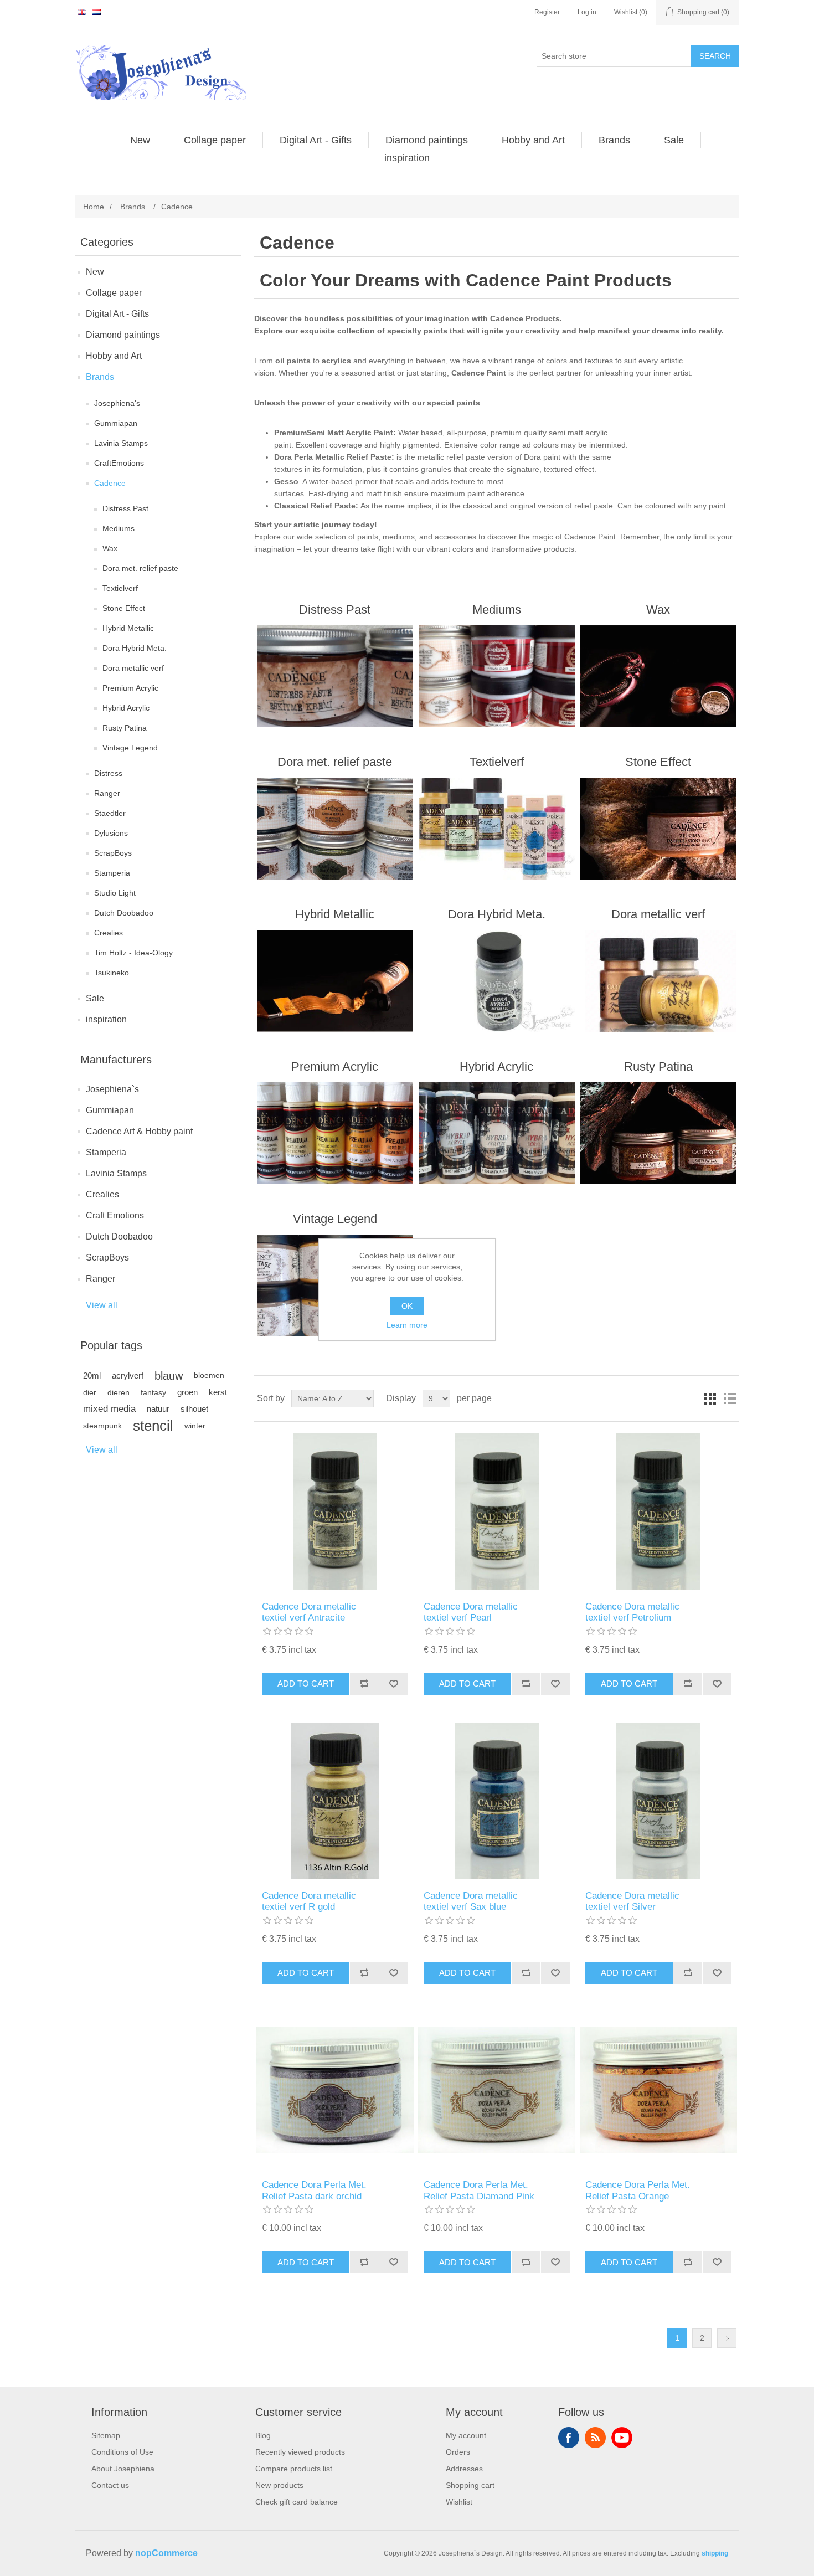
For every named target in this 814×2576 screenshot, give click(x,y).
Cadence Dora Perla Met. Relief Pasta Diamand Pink (479, 2190)
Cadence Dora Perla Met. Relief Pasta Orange (638, 2190)
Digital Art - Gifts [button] (316, 140)
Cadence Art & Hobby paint (139, 1131)
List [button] (730, 1398)
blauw (169, 1376)
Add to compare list (364, 1684)
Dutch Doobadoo (124, 913)
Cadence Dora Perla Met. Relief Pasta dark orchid (314, 2190)
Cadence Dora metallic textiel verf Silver (632, 1901)
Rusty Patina (125, 728)
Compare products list (294, 2469)
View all (102, 1305)
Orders (458, 2452)
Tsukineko (112, 973)
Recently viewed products (300, 2452)
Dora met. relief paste (140, 568)
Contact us (110, 2485)
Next (727, 2338)
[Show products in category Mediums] (496, 676)
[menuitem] (140, 140)
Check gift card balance (297, 2502)
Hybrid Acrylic (126, 708)
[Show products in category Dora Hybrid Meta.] (496, 981)
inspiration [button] (407, 158)
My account (466, 2435)
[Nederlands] (96, 12)
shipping (715, 2553)
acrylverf (128, 1376)
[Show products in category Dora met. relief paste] (335, 829)
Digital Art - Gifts (117, 314)
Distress (108, 773)
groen (187, 1392)
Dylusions (111, 833)
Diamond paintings (123, 335)
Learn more (407, 1325)
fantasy (153, 1392)
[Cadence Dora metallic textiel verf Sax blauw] (496, 1801)
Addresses (464, 2469)
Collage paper (114, 293)
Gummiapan (116, 423)
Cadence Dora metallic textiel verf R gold (309, 1901)
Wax (110, 548)
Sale (95, 998)
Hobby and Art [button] (533, 140)
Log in (587, 12)
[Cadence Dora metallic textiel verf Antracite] (335, 1511)
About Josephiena (123, 2469)
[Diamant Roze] (496, 2090)
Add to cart (306, 1683)
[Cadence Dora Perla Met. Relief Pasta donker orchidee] (335, 2090)
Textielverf (120, 588)
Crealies (109, 933)
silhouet (194, 1409)
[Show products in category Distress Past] (335, 676)
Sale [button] (674, 140)
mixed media (109, 1409)
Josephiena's (117, 403)
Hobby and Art (114, 356)
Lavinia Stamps (121, 443)
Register (547, 12)
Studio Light (115, 893)
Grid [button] (710, 1398)
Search (715, 56)
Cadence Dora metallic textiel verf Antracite (309, 1612)
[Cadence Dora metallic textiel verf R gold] (335, 1801)
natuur (158, 1409)
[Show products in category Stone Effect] (658, 829)
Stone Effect (124, 608)
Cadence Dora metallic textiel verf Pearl (471, 1612)
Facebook (569, 2438)
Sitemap (106, 2435)
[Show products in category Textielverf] (496, 829)
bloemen (209, 1376)
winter (195, 1426)
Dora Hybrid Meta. (135, 648)
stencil (153, 1426)
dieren (119, 1392)
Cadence (110, 483)
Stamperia (112, 873)
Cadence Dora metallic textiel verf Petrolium (632, 1612)
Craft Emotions (115, 1215)
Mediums (119, 528)
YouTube (622, 2438)
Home (94, 207)
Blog (263, 2435)
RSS (595, 2438)
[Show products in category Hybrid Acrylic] (496, 1133)
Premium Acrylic (130, 688)
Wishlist (459, 2502)
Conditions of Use (122, 2452)
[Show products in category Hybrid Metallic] (335, 981)
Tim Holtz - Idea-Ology (133, 953)
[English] (82, 12)
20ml (92, 1376)
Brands (100, 377)
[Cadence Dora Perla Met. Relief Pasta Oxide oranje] (658, 2090)
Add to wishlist (393, 1684)
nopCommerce (166, 2553)
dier (90, 1392)
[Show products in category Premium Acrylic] (335, 1133)
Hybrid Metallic (128, 628)
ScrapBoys (113, 853)
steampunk (102, 1426)
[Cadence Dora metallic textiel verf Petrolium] (658, 1511)
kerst (218, 1392)
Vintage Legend (130, 748)
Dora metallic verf (133, 668)
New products (279, 2485)
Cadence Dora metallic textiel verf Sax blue (471, 1901)
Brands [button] (614, 140)
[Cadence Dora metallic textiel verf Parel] (496, 1511)
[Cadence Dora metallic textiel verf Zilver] (658, 1801)
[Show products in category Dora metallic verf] (658, 981)
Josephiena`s (112, 1089)
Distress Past (125, 508)
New (95, 272)
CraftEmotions (119, 463)
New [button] (140, 140)
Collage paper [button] (215, 140)
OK (407, 1306)
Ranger (107, 793)
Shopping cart (470, 2485)
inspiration (106, 1019)
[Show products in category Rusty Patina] (658, 1133)
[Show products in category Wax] (658, 676)
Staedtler (110, 813)
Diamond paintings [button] (427, 140)
